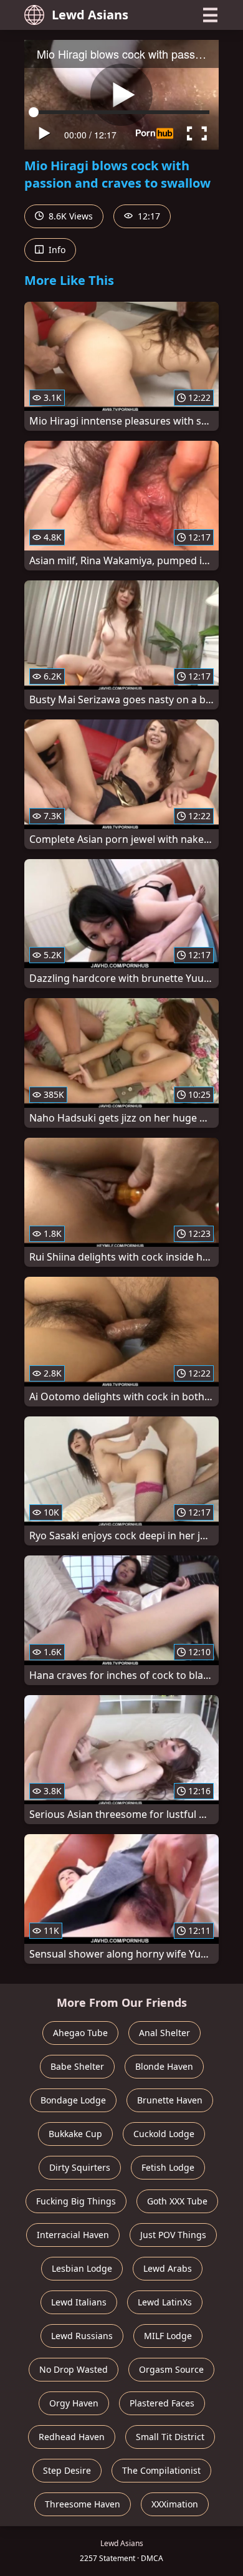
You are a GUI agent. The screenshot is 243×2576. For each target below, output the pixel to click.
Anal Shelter (164, 2033)
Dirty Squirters (80, 2167)
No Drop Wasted (74, 2369)
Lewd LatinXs (165, 2302)
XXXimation (175, 2504)
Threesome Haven (83, 2504)
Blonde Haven (164, 2066)
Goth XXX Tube (177, 2201)
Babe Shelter (77, 2066)
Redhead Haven (72, 2437)
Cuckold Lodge (164, 2134)
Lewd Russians (82, 2336)
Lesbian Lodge (82, 2268)
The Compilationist (161, 2470)
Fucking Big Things (76, 2201)
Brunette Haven (170, 2100)
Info (56, 250)
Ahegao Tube (80, 2033)
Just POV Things (173, 2235)
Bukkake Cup (75, 2134)
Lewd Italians (79, 2302)
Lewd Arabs (168, 2268)
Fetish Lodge (168, 2167)
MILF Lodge (168, 2336)
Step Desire (67, 2470)
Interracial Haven (73, 2235)
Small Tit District (170, 2437)
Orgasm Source (171, 2369)
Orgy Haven (74, 2403)
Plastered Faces (162, 2403)
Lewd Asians (90, 15)
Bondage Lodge (73, 2100)
